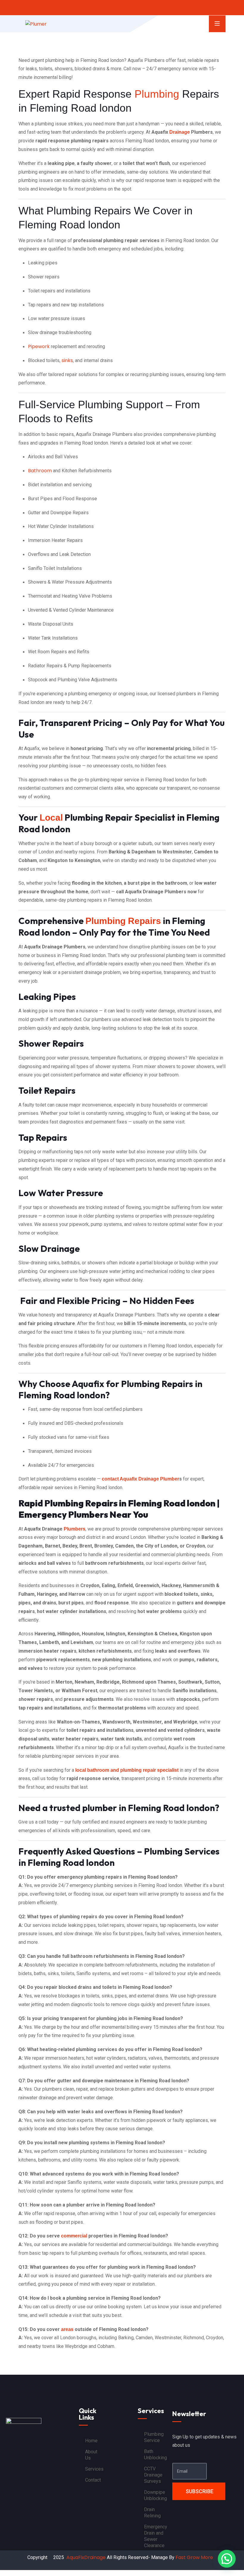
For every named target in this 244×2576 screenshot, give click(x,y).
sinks (67, 360)
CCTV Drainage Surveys (153, 2475)
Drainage (180, 132)
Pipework (39, 346)
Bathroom (40, 471)
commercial (74, 2236)
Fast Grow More (195, 2557)
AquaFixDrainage (86, 2557)
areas (67, 2329)
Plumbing (157, 94)
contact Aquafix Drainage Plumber (140, 1479)
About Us (91, 2455)
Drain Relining (152, 2513)
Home (91, 2441)
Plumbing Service (154, 2437)
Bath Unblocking (155, 2455)
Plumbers (75, 1529)
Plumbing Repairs (123, 921)
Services (94, 2469)
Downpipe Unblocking (155, 2495)
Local (51, 818)
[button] (227, 2559)
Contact (93, 2480)
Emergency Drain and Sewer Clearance (156, 2536)
